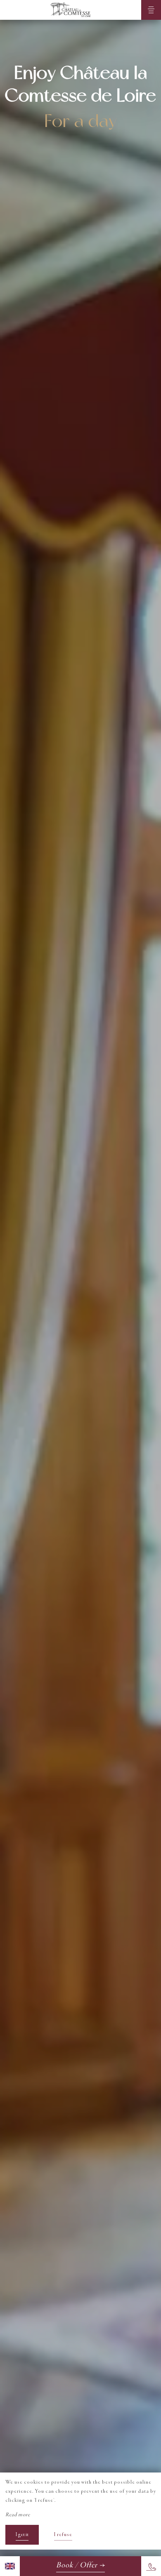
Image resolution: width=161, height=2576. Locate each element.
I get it (22, 2535)
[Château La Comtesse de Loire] (71, 10)
